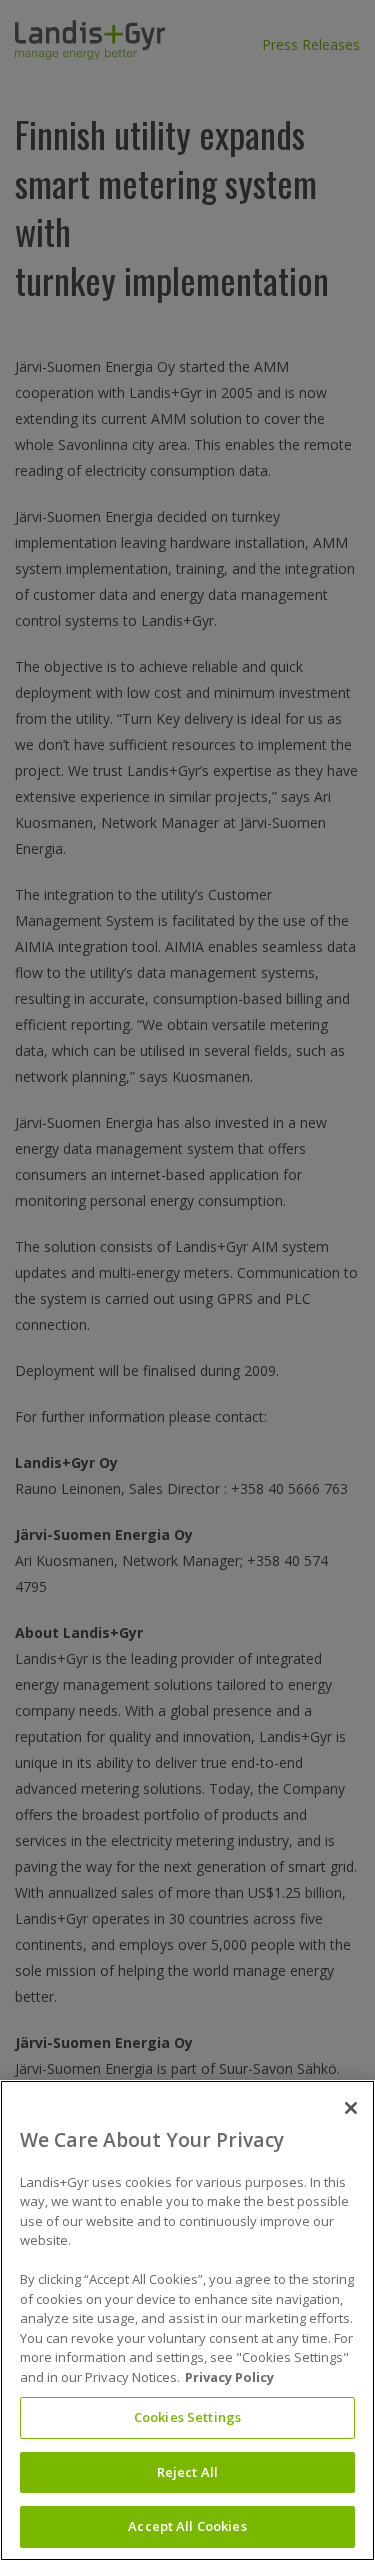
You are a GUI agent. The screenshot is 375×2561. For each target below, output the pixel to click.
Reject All (187, 2472)
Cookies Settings (187, 2417)
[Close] (351, 2108)
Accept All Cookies (187, 2526)
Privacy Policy (229, 2377)
